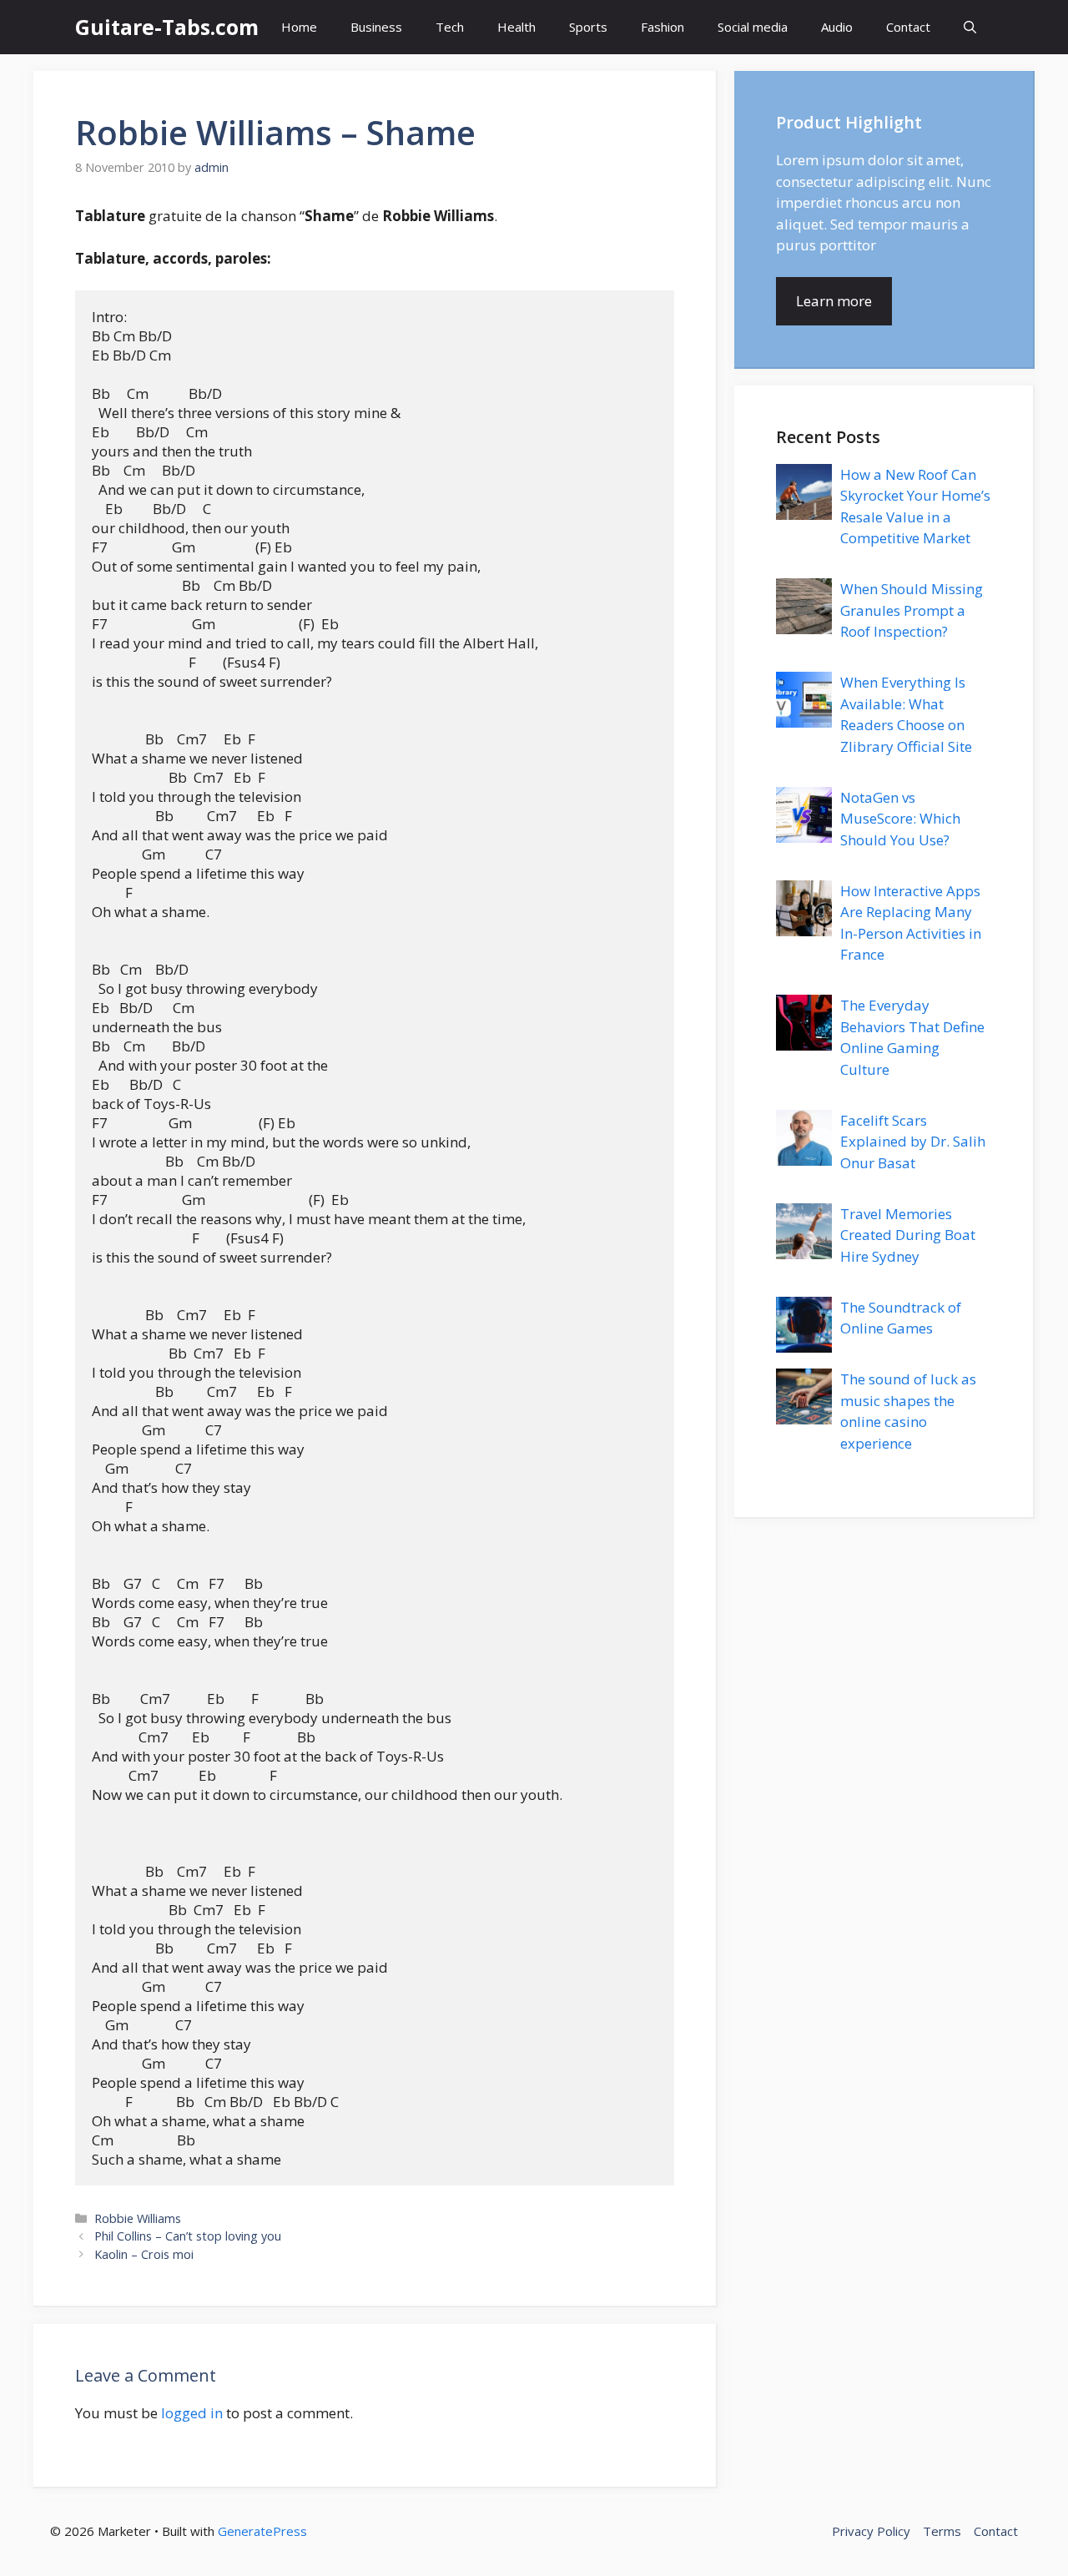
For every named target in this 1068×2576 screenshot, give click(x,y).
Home (299, 27)
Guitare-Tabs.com (167, 27)
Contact (908, 27)
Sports (588, 27)
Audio (837, 27)
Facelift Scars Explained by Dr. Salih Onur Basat (913, 1142)
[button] (970, 27)
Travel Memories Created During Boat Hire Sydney (908, 1235)
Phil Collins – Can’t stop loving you (188, 2236)
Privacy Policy (871, 2531)
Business (376, 27)
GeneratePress (262, 2531)
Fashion (662, 27)
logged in (192, 2413)
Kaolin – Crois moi (144, 2254)
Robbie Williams (138, 2218)
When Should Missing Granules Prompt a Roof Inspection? (912, 610)
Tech (450, 27)
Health (516, 27)
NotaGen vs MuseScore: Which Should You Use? (900, 819)
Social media (753, 27)
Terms (942, 2531)
